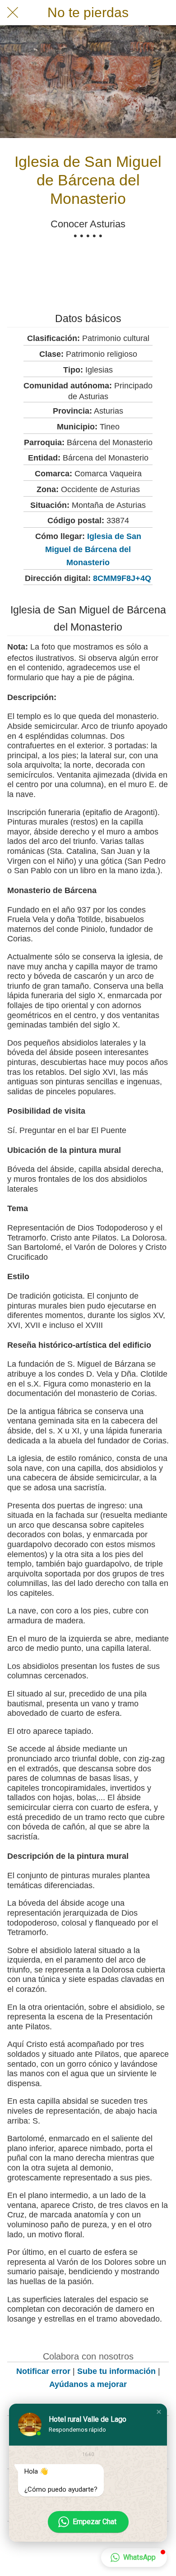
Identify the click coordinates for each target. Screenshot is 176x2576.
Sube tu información (116, 2371)
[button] (159, 2412)
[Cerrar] (13, 13)
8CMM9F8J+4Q (122, 578)
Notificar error (43, 2371)
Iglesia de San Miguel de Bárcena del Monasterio (93, 549)
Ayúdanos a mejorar (88, 2384)
